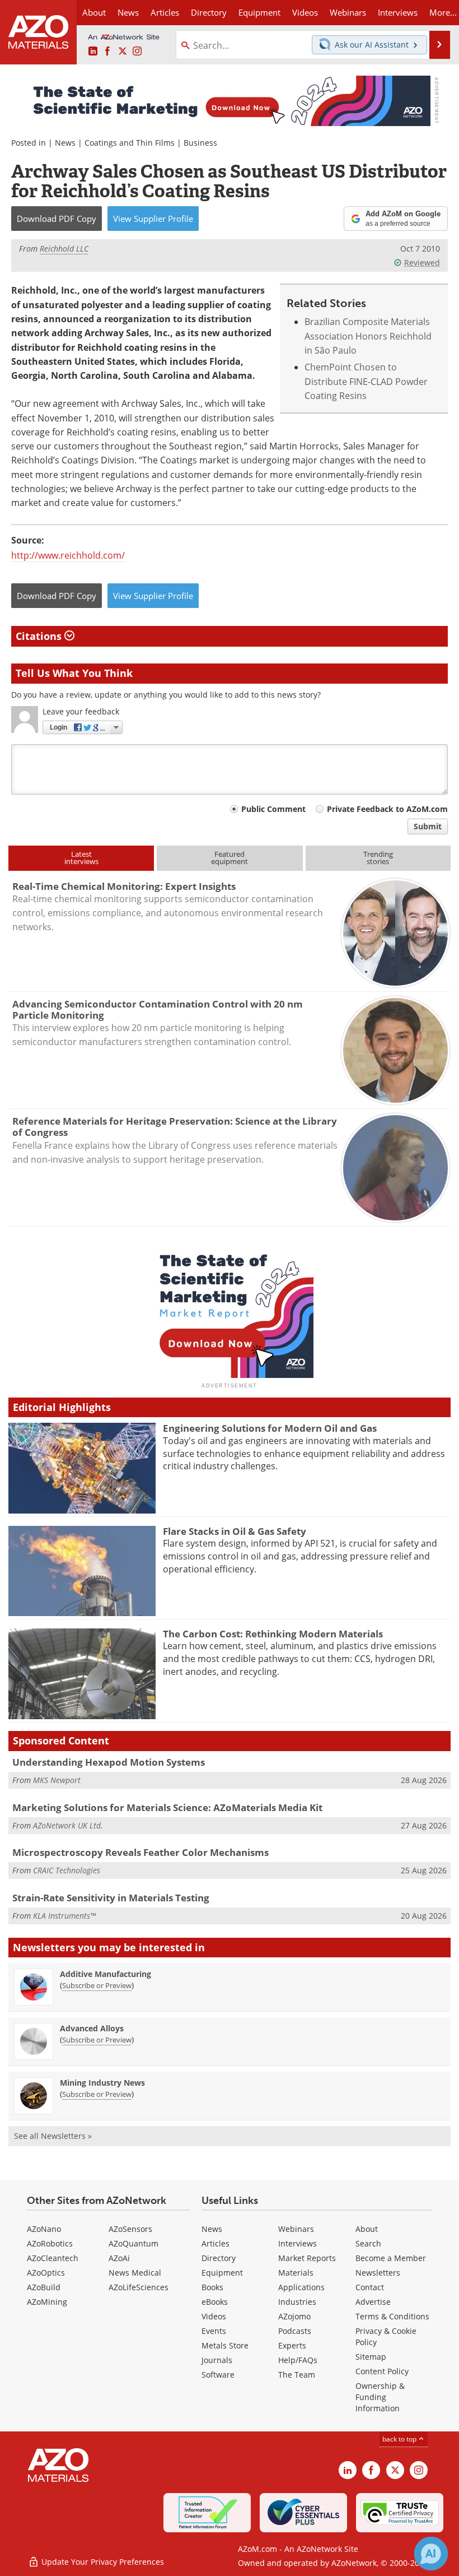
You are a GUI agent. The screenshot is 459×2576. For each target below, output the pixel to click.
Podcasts (295, 2331)
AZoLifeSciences (139, 2287)
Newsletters (378, 2273)
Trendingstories (378, 858)
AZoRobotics (50, 2243)
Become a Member (391, 2258)
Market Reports (307, 2258)
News (65, 143)
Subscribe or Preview (97, 1985)
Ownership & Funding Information (380, 2397)
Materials (296, 2273)
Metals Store (225, 2345)
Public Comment (273, 809)
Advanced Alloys (92, 2028)
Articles (216, 2243)
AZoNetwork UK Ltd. (68, 1825)
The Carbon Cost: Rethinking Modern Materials (273, 1634)
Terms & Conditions (392, 2316)
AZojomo (294, 2316)
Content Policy (382, 2371)
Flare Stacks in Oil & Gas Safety (235, 1531)
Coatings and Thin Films (130, 143)
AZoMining (47, 2302)
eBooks (215, 2302)
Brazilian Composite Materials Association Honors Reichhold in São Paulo (368, 336)
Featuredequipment (230, 858)
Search (368, 2243)
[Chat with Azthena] (431, 2554)
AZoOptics (46, 2273)
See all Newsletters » (53, 2136)
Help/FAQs (298, 2360)
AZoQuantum (134, 2243)
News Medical (135, 2273)
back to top (400, 2439)
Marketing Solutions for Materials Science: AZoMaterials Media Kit (167, 1807)
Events (214, 2331)
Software (218, 2375)
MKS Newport (57, 1780)
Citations (40, 636)
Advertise (373, 2302)
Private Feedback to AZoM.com (387, 809)
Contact (370, 2287)
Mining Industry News (102, 2083)
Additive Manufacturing (106, 1974)
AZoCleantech (53, 2258)
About (367, 2229)
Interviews (298, 2243)
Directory (209, 12)
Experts (292, 2345)
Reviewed (422, 263)
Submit (428, 826)
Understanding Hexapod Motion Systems (109, 1762)
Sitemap (371, 2357)
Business (200, 143)
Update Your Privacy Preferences (102, 2562)
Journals (217, 2360)
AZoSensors (130, 2229)
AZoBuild (44, 2287)
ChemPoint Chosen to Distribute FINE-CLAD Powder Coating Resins (366, 381)
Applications (301, 2287)
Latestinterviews (81, 858)
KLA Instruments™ (64, 1916)
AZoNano (44, 2229)
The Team (297, 2375)
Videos (214, 2316)
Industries (297, 2302)
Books (212, 2287)
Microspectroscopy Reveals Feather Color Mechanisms (140, 1852)
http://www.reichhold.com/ (68, 555)
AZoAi (119, 2258)
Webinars (296, 2229)
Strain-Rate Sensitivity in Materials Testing (111, 1898)
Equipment (222, 2273)
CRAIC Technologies (67, 1870)
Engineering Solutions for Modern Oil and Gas (270, 1428)
